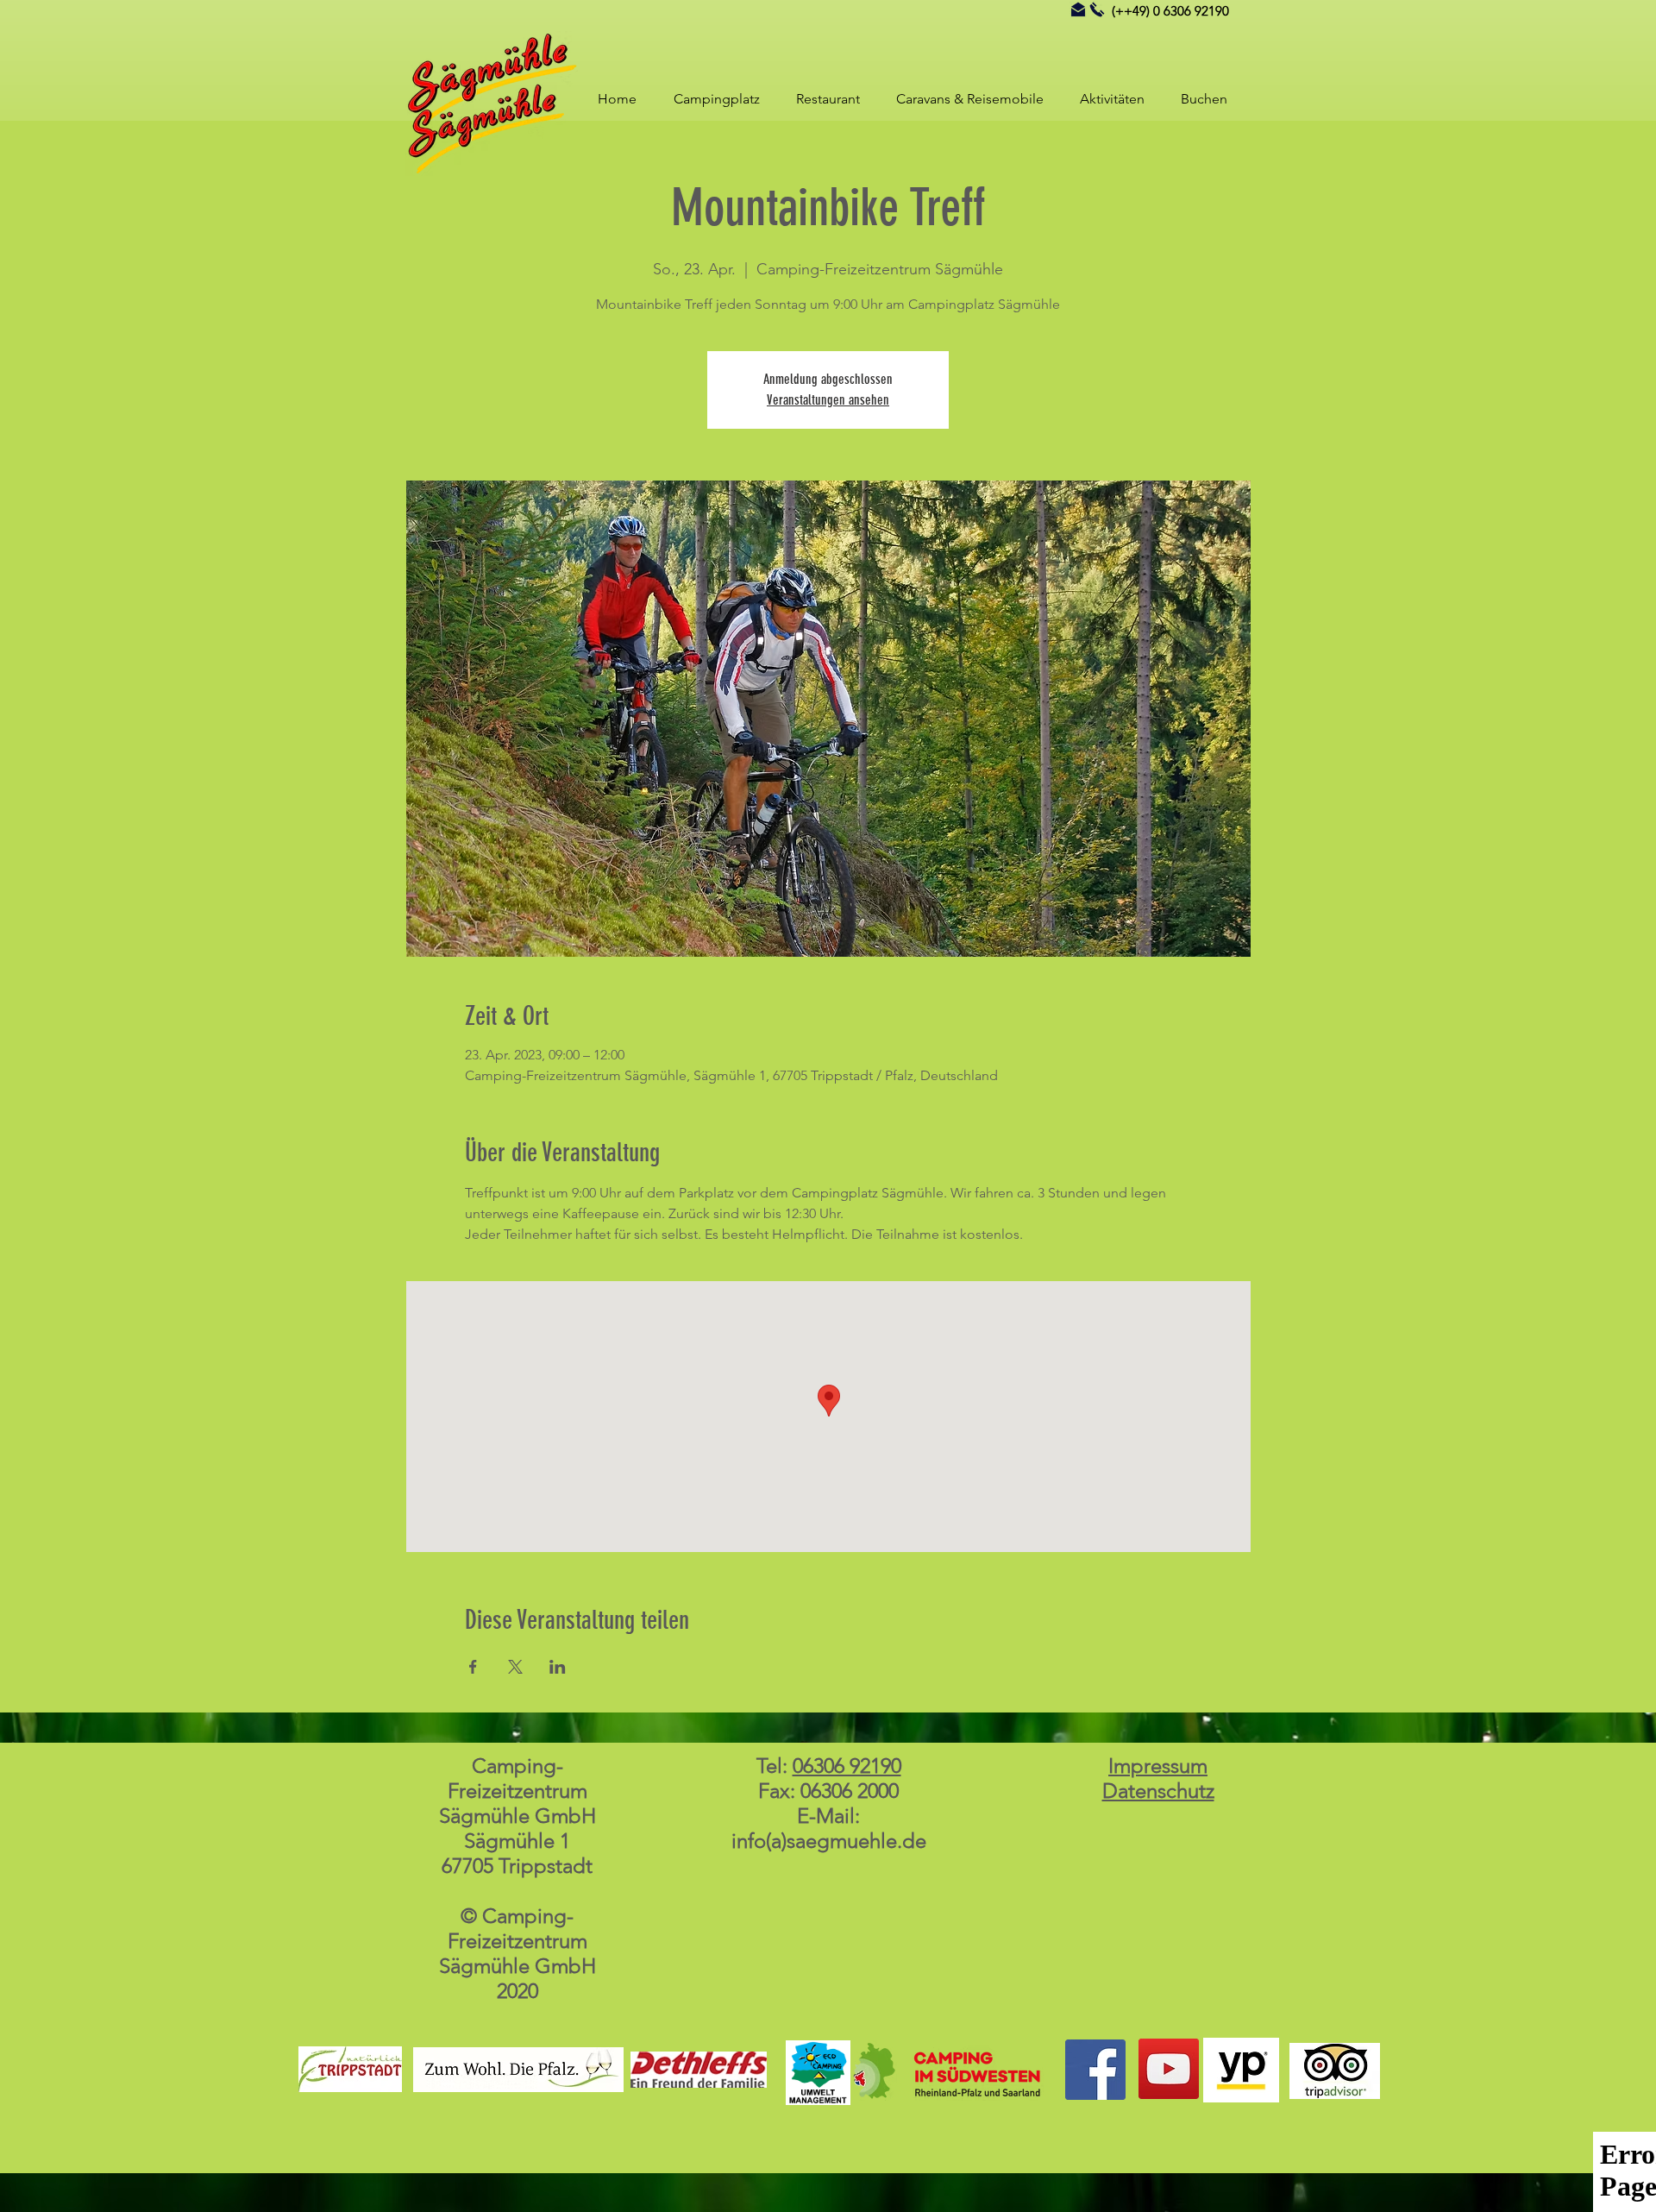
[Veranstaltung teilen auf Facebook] (473, 1667)
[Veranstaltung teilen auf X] (515, 1667)
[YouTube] (1169, 2069)
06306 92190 (847, 1766)
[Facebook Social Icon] (1095, 2070)
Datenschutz (1158, 1791)
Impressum (1158, 1766)
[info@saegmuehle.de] (1078, 9)
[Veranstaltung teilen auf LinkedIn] (558, 1667)
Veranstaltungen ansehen (828, 400)
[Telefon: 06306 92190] (1097, 9)
